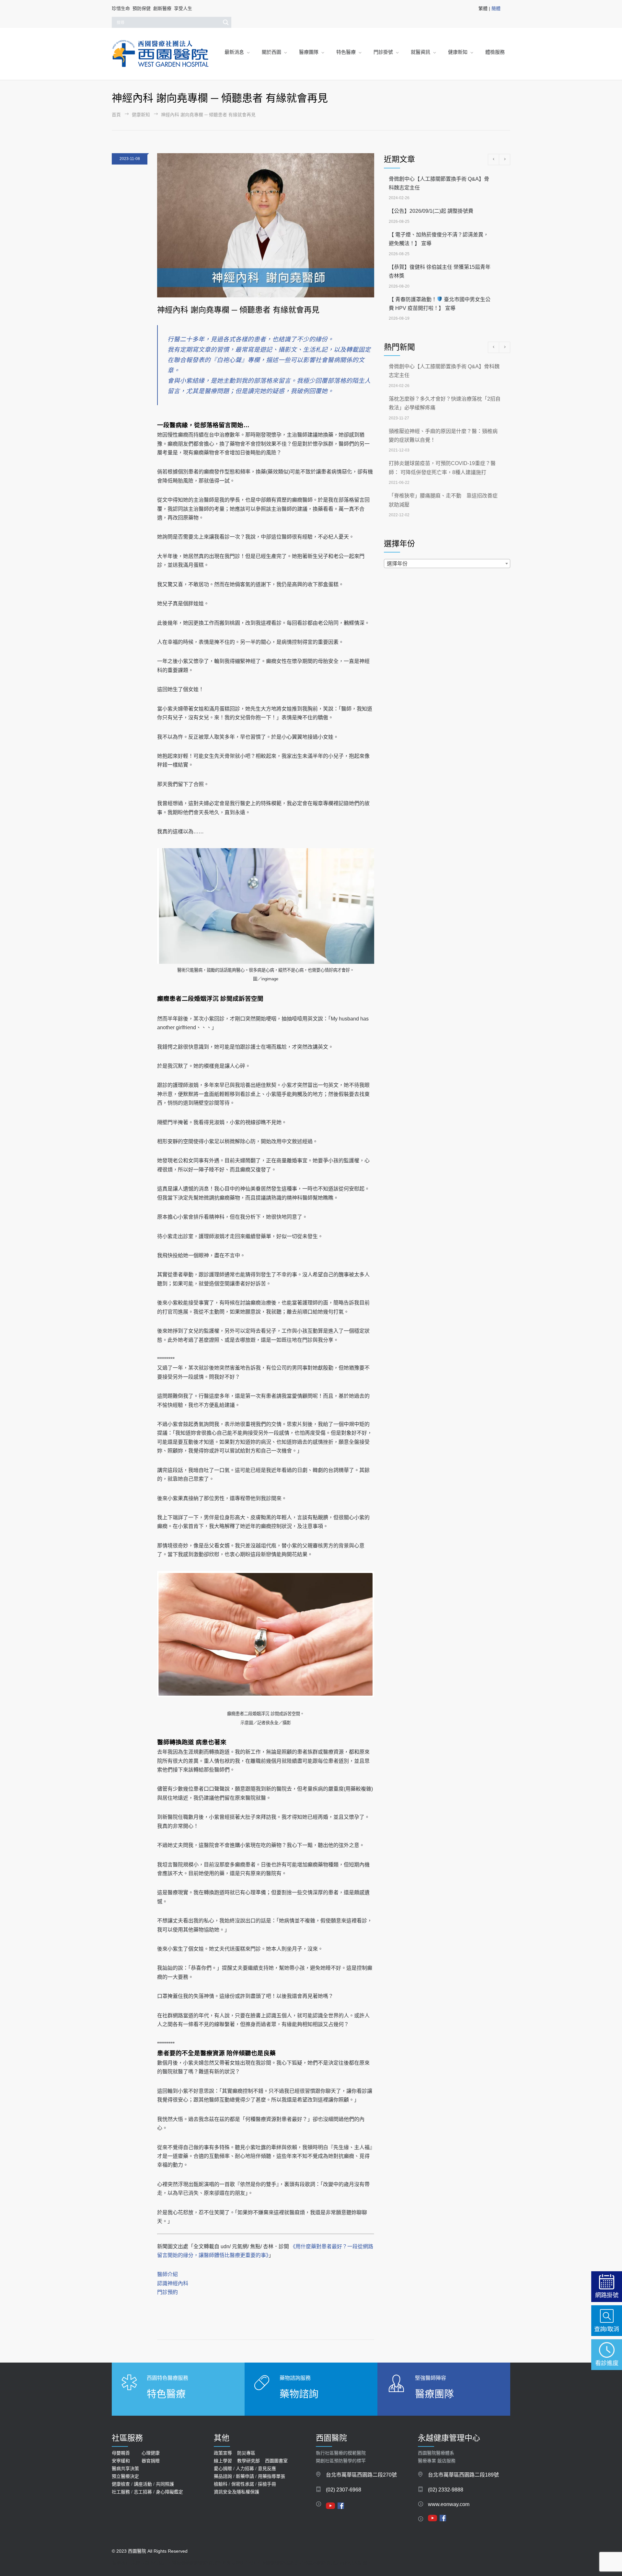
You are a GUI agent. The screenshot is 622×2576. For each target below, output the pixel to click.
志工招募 (143, 2492)
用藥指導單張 (271, 2476)
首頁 (116, 115)
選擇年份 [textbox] (397, 564)
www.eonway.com (449, 2504)
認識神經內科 (173, 2283)
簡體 (496, 8)
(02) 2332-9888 (446, 2490)
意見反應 (267, 2468)
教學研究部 (248, 2461)
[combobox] (447, 564)
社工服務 (121, 2492)
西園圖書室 (276, 2461)
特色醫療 (346, 52)
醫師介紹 (167, 2274)
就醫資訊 (420, 52)
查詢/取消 (607, 2329)
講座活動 (143, 2484)
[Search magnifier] (226, 22)
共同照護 (165, 2484)
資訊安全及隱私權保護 (236, 2492)
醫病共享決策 (125, 2468)
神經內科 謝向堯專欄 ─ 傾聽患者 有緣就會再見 (238, 310)
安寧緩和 (121, 2461)
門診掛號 (383, 52)
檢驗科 (221, 2484)
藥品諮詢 (223, 2476)
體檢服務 (495, 52)
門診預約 (167, 2292)
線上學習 (223, 2461)
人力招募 (245, 2468)
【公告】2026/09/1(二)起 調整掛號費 (431, 211)
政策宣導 (223, 2453)
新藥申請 (245, 2476)
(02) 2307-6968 (344, 2490)
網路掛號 (607, 2295)
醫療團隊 (309, 52)
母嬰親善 (121, 2453)
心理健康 (151, 2453)
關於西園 (271, 52)
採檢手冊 (267, 2484)
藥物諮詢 (299, 2394)
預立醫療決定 (125, 2476)
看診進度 (607, 2363)
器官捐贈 (151, 2461)
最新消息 (234, 52)
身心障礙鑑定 (169, 2492)
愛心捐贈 (223, 2468)
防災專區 (246, 2453)
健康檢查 (121, 2484)
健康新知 (458, 52)
